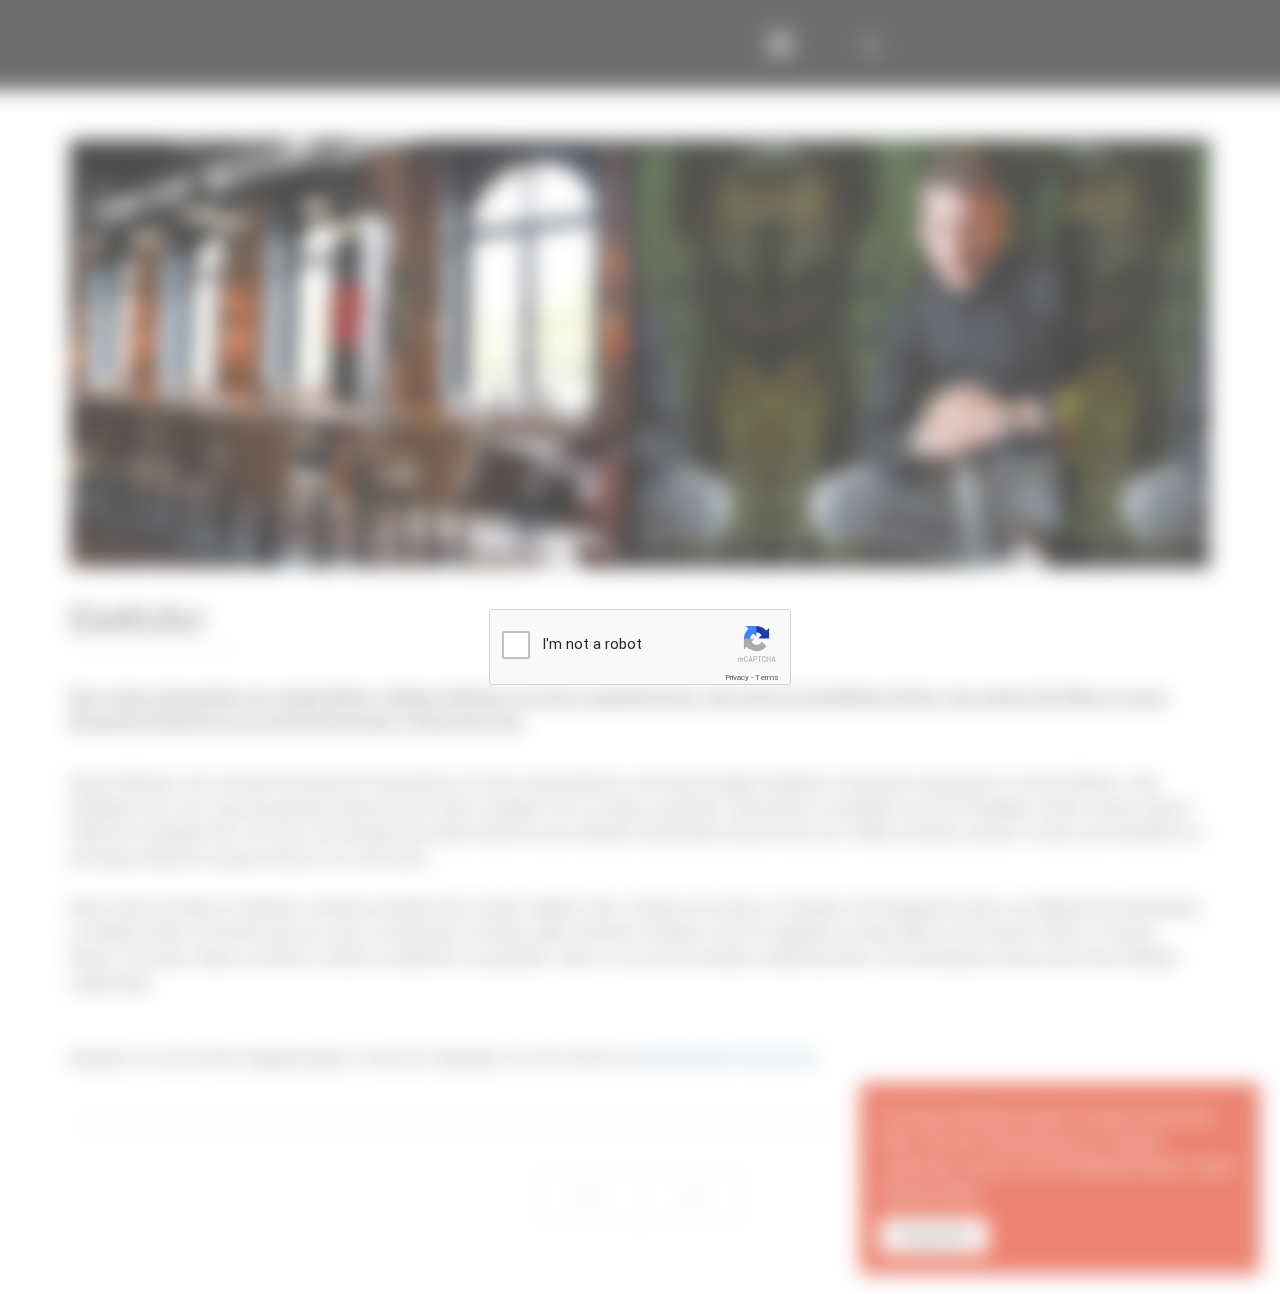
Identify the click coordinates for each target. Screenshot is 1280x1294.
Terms (767, 677)
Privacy (737, 677)
